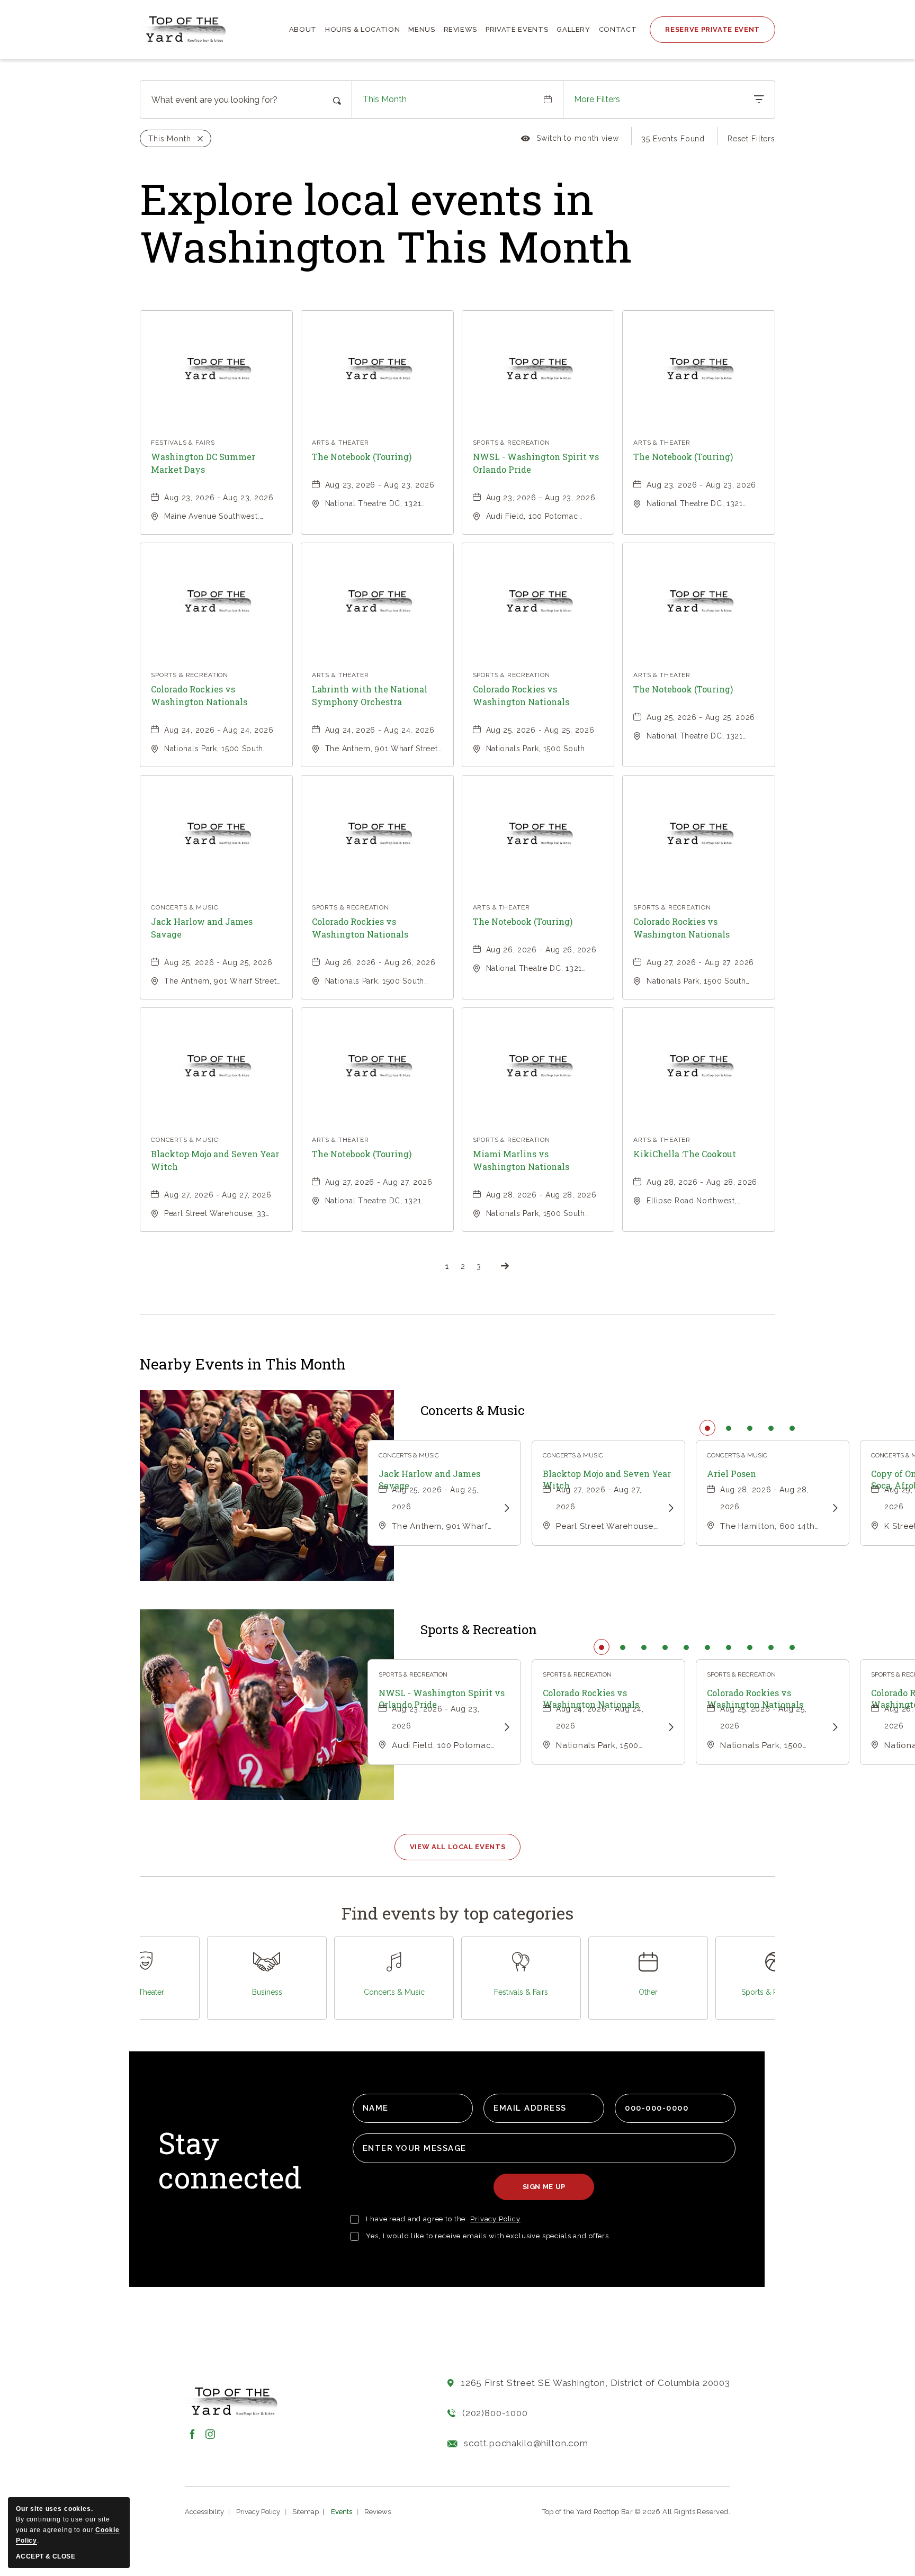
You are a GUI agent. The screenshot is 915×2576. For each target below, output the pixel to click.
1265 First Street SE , (595, 2383)
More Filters (597, 99)
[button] (458, 1847)
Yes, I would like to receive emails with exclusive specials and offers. (488, 2236)
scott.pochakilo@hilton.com (526, 2443)
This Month (385, 99)
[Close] (197, 139)
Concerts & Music (472, 1411)
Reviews (378, 2512)
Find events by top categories (457, 1913)
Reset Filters (751, 139)
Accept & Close (46, 2556)
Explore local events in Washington (386, 222)
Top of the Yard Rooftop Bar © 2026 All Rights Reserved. (636, 2512)
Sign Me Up (548, 2191)
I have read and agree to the (416, 2219)
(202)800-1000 (495, 2413)
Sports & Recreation (479, 1630)
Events (342, 2512)
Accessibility (204, 2512)
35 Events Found (673, 139)
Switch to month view (570, 140)
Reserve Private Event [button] (712, 29)
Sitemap (306, 2512)
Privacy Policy (495, 2219)
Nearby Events (243, 1364)
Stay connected (230, 2161)
